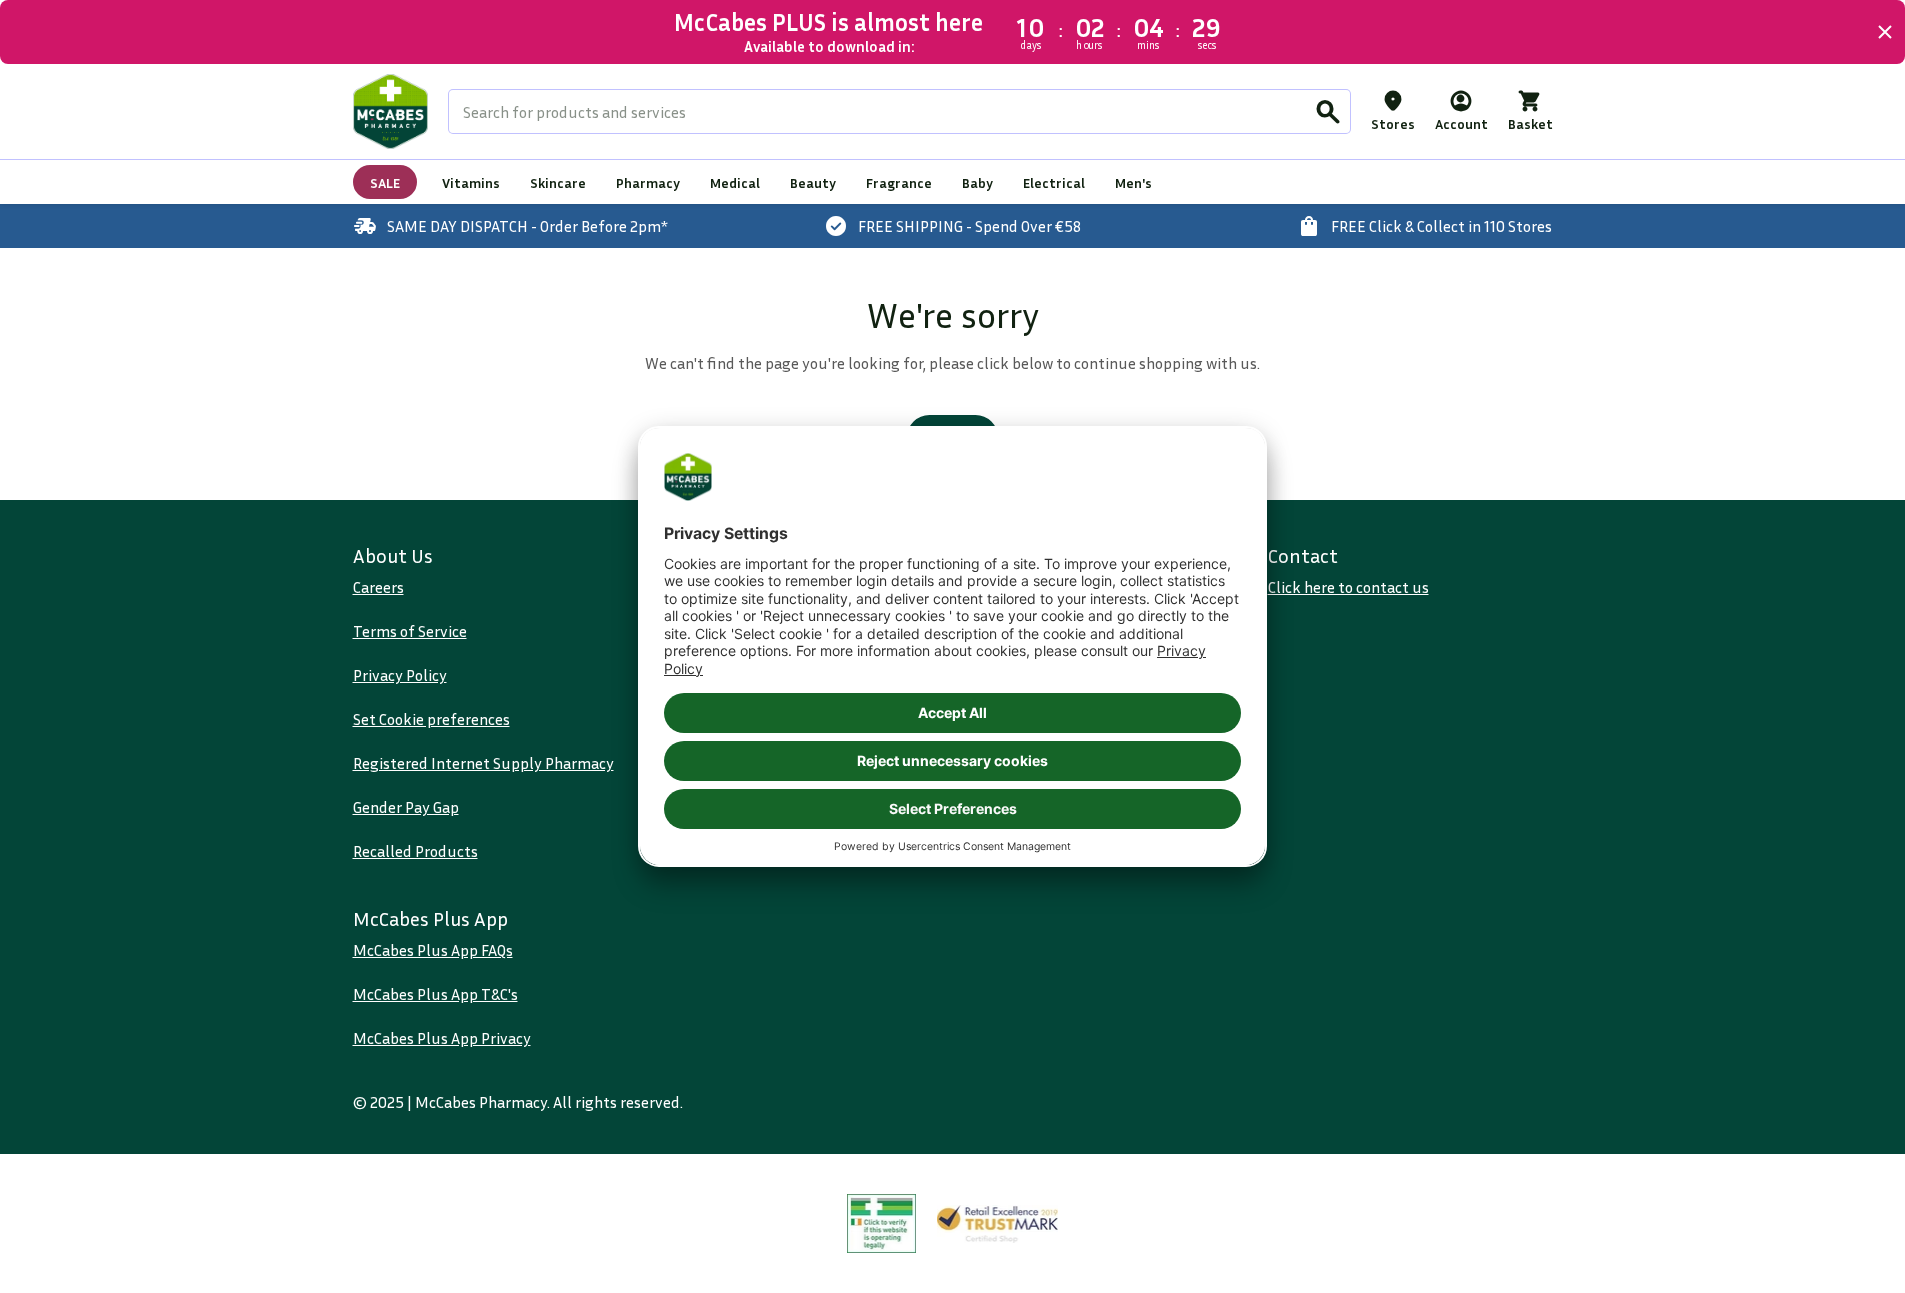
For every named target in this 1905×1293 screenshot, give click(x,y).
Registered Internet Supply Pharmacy (483, 763)
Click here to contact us (1348, 587)
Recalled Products (415, 851)
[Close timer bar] (1885, 32)
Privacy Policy (400, 675)
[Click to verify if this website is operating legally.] (882, 1223)
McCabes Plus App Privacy (442, 1038)
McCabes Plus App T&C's (435, 994)
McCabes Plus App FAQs (433, 950)
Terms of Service (410, 631)
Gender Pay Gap (406, 807)
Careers (378, 587)
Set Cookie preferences (431, 719)
